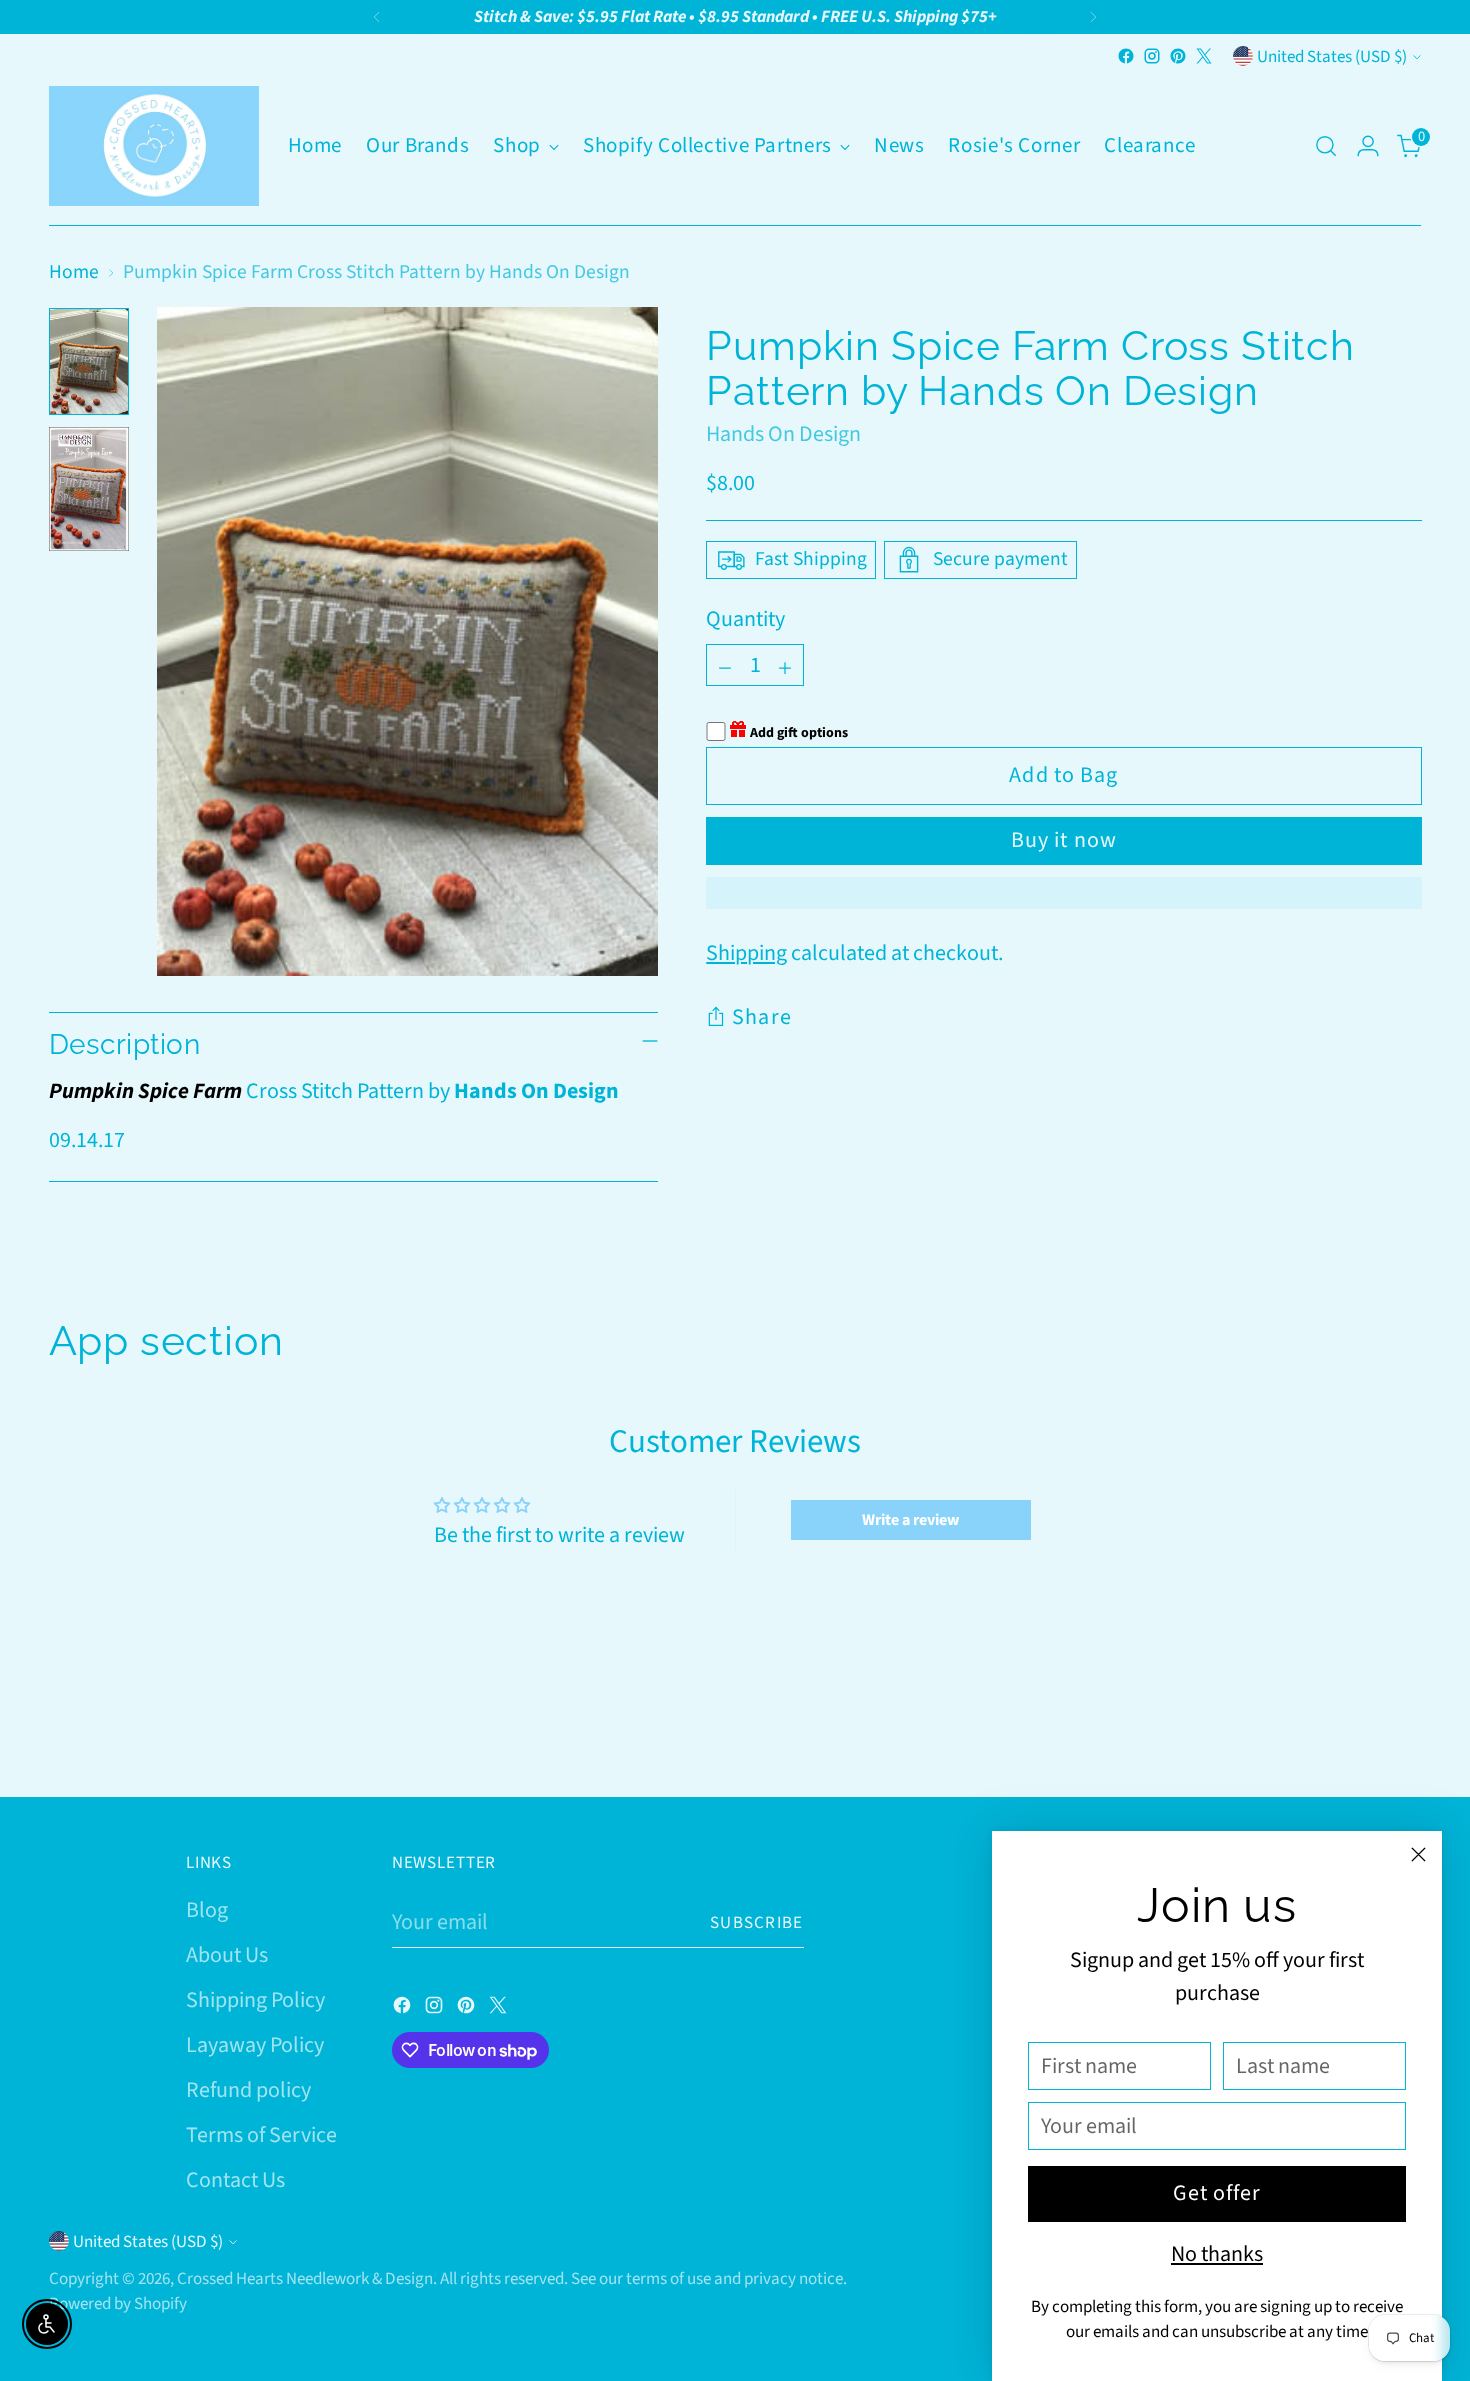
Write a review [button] (910, 1520)
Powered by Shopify (118, 2303)
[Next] (1093, 17)
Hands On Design (783, 434)
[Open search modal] (1326, 146)
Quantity (745, 619)
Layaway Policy (255, 2045)
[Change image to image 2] (89, 489)
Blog (207, 1910)
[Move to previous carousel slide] (1359, 1728)
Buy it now (1064, 840)
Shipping (746, 953)
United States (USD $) (1332, 56)
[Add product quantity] (785, 665)
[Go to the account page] (1368, 146)
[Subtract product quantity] (725, 665)
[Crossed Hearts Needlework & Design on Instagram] (1152, 56)
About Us (227, 1955)
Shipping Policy (255, 2000)
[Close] (1418, 1854)
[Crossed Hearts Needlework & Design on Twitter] (1204, 56)
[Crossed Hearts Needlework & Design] (154, 146)
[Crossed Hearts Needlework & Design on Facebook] (1126, 56)
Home (74, 272)
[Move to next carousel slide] (1405, 1727)
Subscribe (757, 1922)
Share (762, 1017)
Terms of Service (261, 2135)
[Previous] (377, 17)
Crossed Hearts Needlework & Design (305, 2278)
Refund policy (248, 2090)
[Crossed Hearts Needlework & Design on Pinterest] (1178, 56)
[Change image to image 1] (89, 361)
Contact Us (235, 2180)
